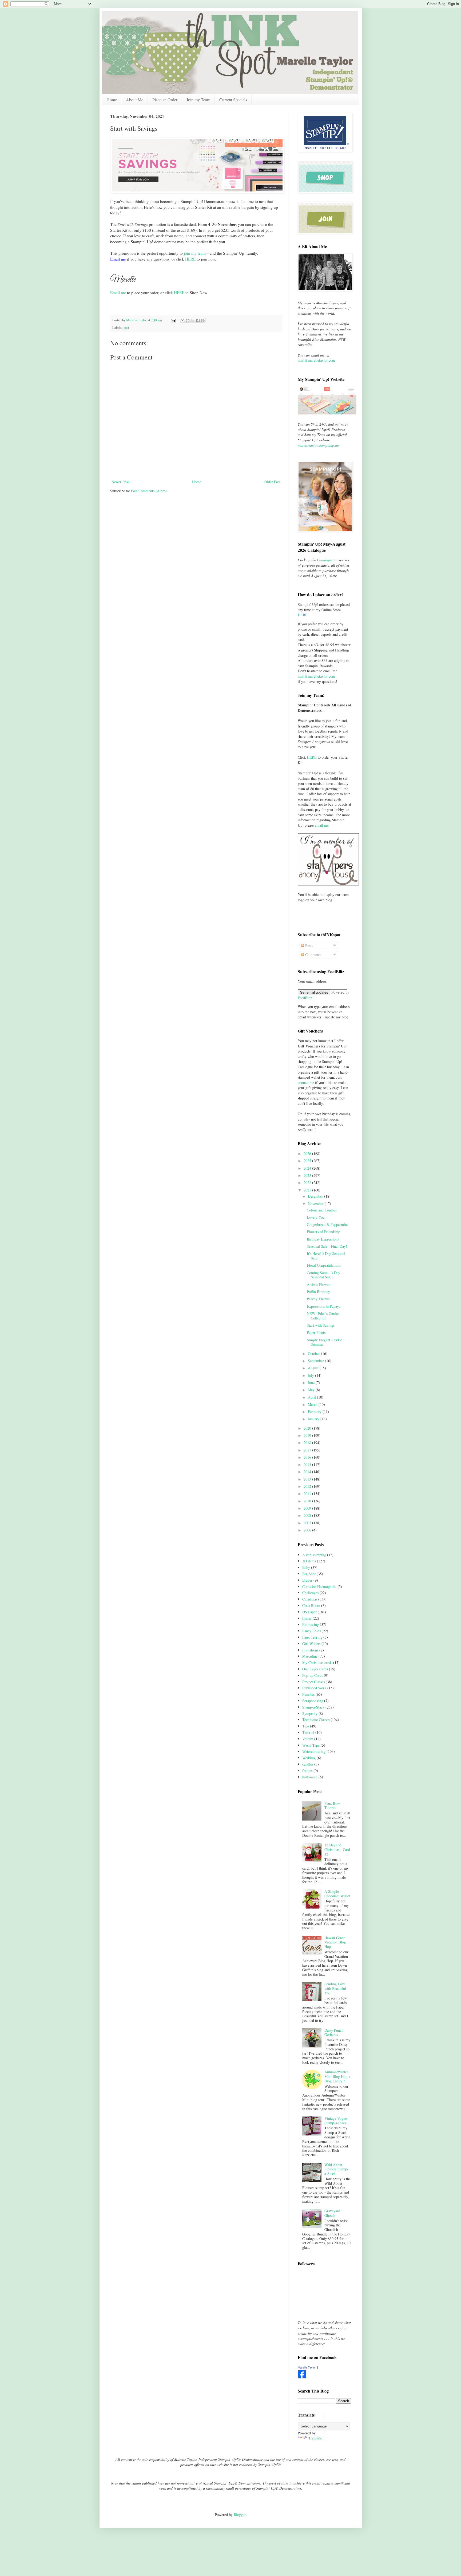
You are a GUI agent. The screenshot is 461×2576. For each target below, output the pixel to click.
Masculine (310, 1656)
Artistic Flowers (319, 1284)
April (312, 1397)
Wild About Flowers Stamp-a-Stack (336, 2169)
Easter (307, 1618)
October (314, 1353)
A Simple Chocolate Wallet (337, 1894)
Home (112, 100)
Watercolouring (314, 1751)
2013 (308, 1479)
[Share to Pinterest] (203, 321)
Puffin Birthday (318, 1292)
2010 (308, 1501)
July (311, 1375)
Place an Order (165, 100)
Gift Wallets (311, 1644)
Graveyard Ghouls (332, 2213)
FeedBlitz (305, 998)
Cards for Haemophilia (319, 1587)
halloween (310, 1777)
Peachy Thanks (318, 1299)
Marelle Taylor (307, 2367)
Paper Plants (316, 1332)
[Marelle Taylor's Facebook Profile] (302, 2377)
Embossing (311, 1624)
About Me (135, 100)
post (126, 328)
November (316, 1204)
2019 (308, 1435)
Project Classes (313, 1682)
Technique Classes (316, 1720)
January (314, 1419)
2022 (308, 1183)
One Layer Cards (315, 1669)
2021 (308, 1190)
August (314, 1368)
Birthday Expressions (323, 1239)
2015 (308, 1464)
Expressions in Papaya (324, 1306)
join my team (195, 253)
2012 (308, 1486)
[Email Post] (173, 320)
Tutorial (308, 1732)
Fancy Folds (311, 1631)
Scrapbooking (313, 1701)
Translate (315, 2438)
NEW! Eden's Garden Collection (323, 1316)
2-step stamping (314, 1555)
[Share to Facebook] (198, 321)
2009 (308, 1508)
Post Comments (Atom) (149, 491)
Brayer (307, 1580)
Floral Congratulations (324, 1265)
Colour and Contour (322, 1210)
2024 (308, 1168)
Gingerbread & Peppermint (327, 1224)
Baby (306, 1567)
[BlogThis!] (188, 321)
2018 (308, 1443)
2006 (308, 1530)
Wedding (309, 1758)
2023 (308, 1175)
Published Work (314, 1688)
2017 (308, 1450)
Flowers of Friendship (323, 1232)
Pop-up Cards (313, 1675)
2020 (308, 1428)
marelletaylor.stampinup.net (319, 445)
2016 (308, 1457)
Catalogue (325, 560)
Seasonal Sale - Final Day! (327, 1246)
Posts (309, 945)
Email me (118, 293)
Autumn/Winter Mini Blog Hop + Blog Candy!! (337, 2076)
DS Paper (309, 1612)
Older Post (272, 482)
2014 (308, 1472)
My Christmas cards (317, 1663)
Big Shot (309, 1574)
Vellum (308, 1739)
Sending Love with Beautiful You (335, 1988)
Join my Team (198, 100)
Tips (306, 1726)
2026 (308, 1153)
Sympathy (310, 1713)
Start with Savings (321, 1325)
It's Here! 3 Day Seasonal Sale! (326, 1256)
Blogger (240, 2515)
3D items (309, 1561)
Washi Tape (311, 1745)
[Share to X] (193, 321)
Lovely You (316, 1217)
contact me (306, 1083)
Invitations (310, 1650)
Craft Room (311, 1605)
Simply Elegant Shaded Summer (325, 1342)
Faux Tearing (312, 1637)
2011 (308, 1493)
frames (307, 1771)
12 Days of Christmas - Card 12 (337, 1849)
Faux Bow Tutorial (332, 1806)
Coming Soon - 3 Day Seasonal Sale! (323, 1275)
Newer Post (120, 482)
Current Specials (233, 100)
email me (322, 825)
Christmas (310, 1599)
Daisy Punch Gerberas (334, 2033)
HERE (190, 259)
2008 (308, 1515)
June (312, 1383)
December (316, 1196)
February (315, 1412)
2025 (308, 1161)
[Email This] (182, 321)
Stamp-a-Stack (313, 1707)
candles (308, 1764)
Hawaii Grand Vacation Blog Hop (335, 1942)
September (316, 1361)
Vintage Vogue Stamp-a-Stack (336, 2121)
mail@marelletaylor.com (316, 360)
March (313, 1404)
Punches (308, 1694)
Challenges (310, 1593)
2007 (308, 1523)
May (312, 1390)
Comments (313, 955)
